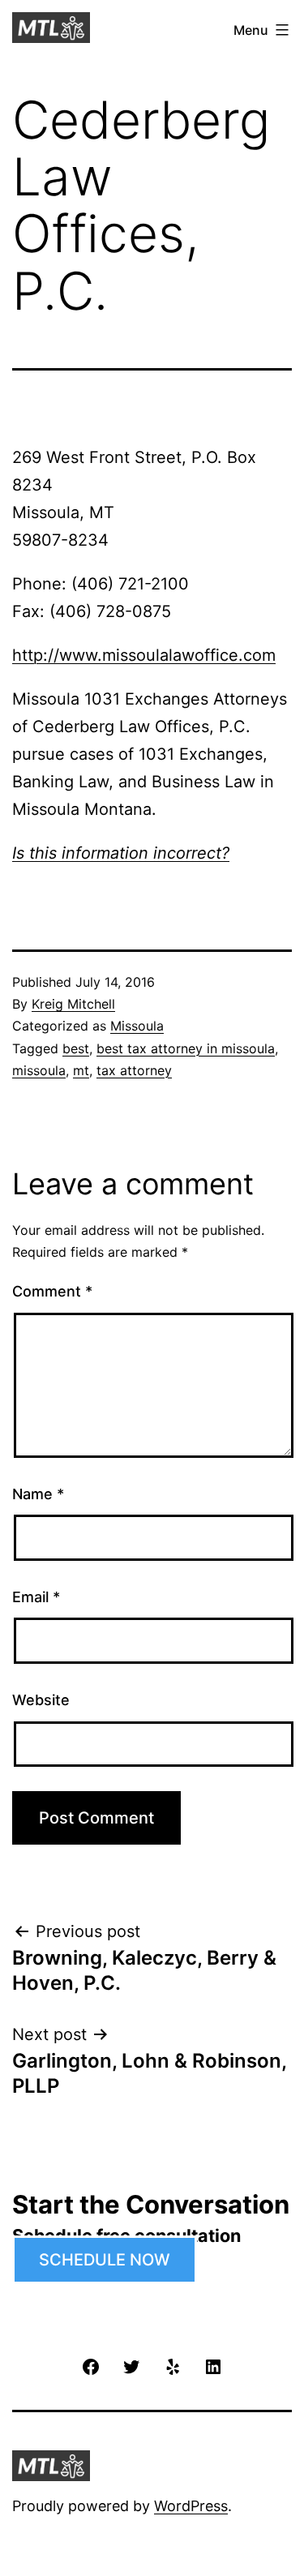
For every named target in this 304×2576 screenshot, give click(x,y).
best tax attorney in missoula (186, 1048)
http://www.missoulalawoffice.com (144, 655)
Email (36, 1597)
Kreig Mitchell (73, 1004)
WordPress (191, 2506)
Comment (52, 1291)
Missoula (137, 1026)
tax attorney (134, 1070)
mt (81, 1070)
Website (41, 1700)
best (76, 1048)
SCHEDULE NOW (105, 2260)
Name (38, 1494)
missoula (39, 1070)
